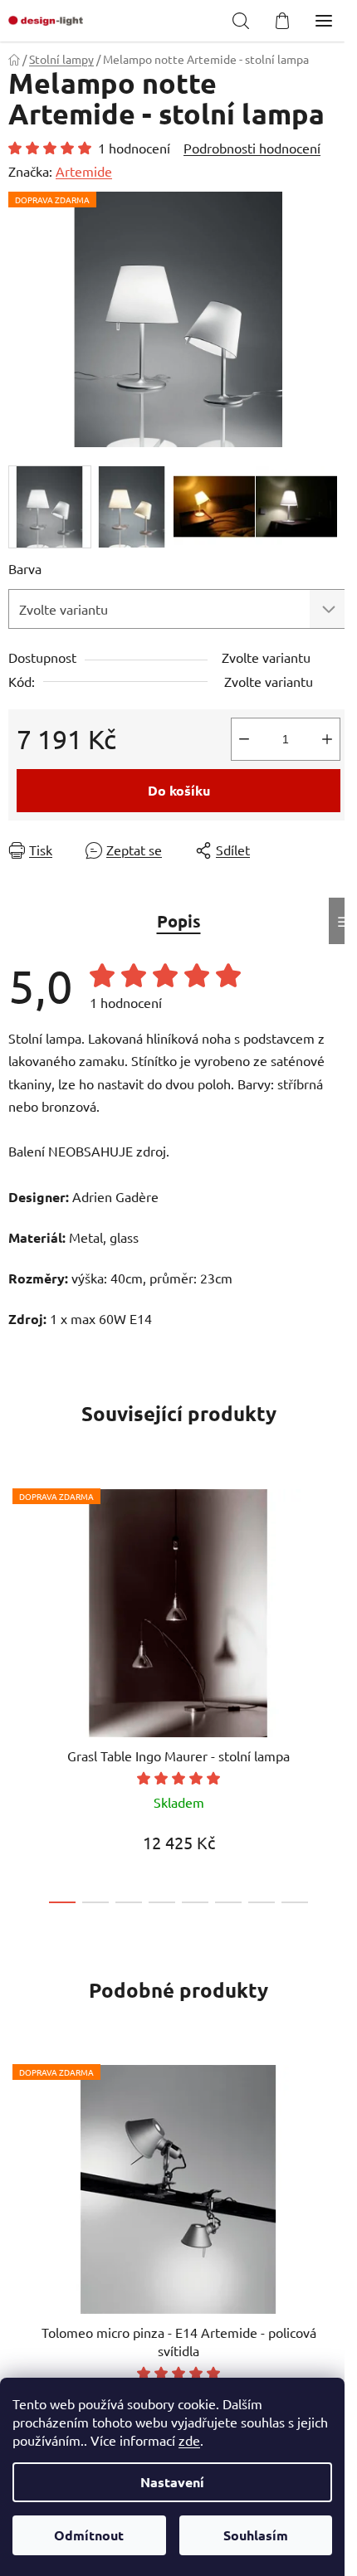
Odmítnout (89, 2535)
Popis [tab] (179, 921)
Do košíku (179, 790)
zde (189, 2440)
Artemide (84, 171)
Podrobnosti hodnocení (252, 148)
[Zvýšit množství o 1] (327, 739)
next (340, 1577)
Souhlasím (256, 2535)
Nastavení (172, 2482)
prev (17, 1577)
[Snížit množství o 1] (244, 739)
